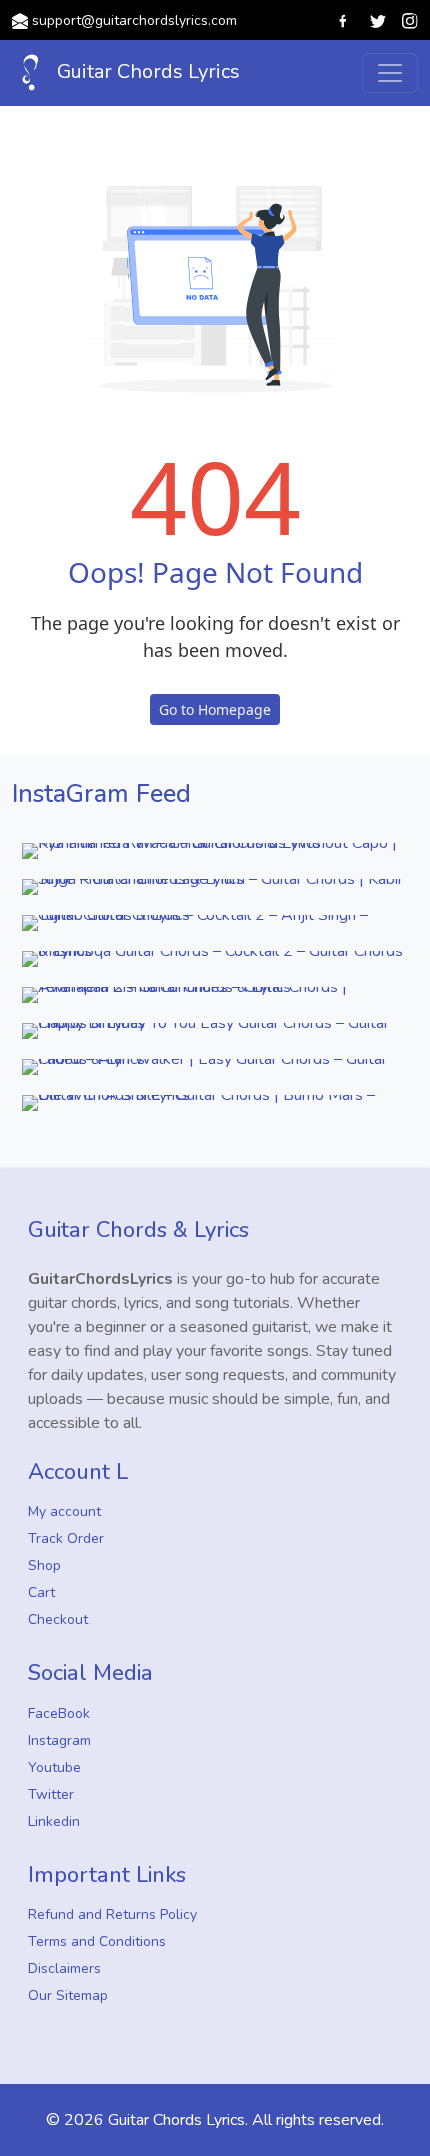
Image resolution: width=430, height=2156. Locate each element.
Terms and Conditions (97, 1941)
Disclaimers (64, 1968)
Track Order (66, 1538)
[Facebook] (344, 20)
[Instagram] (410, 20)
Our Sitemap (68, 1995)
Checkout (58, 1619)
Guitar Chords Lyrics (146, 71)
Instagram (59, 1740)
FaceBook (59, 1713)
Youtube (54, 1767)
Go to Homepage (215, 709)
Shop (44, 1565)
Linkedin (54, 1821)
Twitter (51, 1794)
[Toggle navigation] (390, 73)
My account (64, 1511)
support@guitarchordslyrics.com (134, 20)
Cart (41, 1592)
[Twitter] (378, 20)
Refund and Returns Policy (112, 1914)
